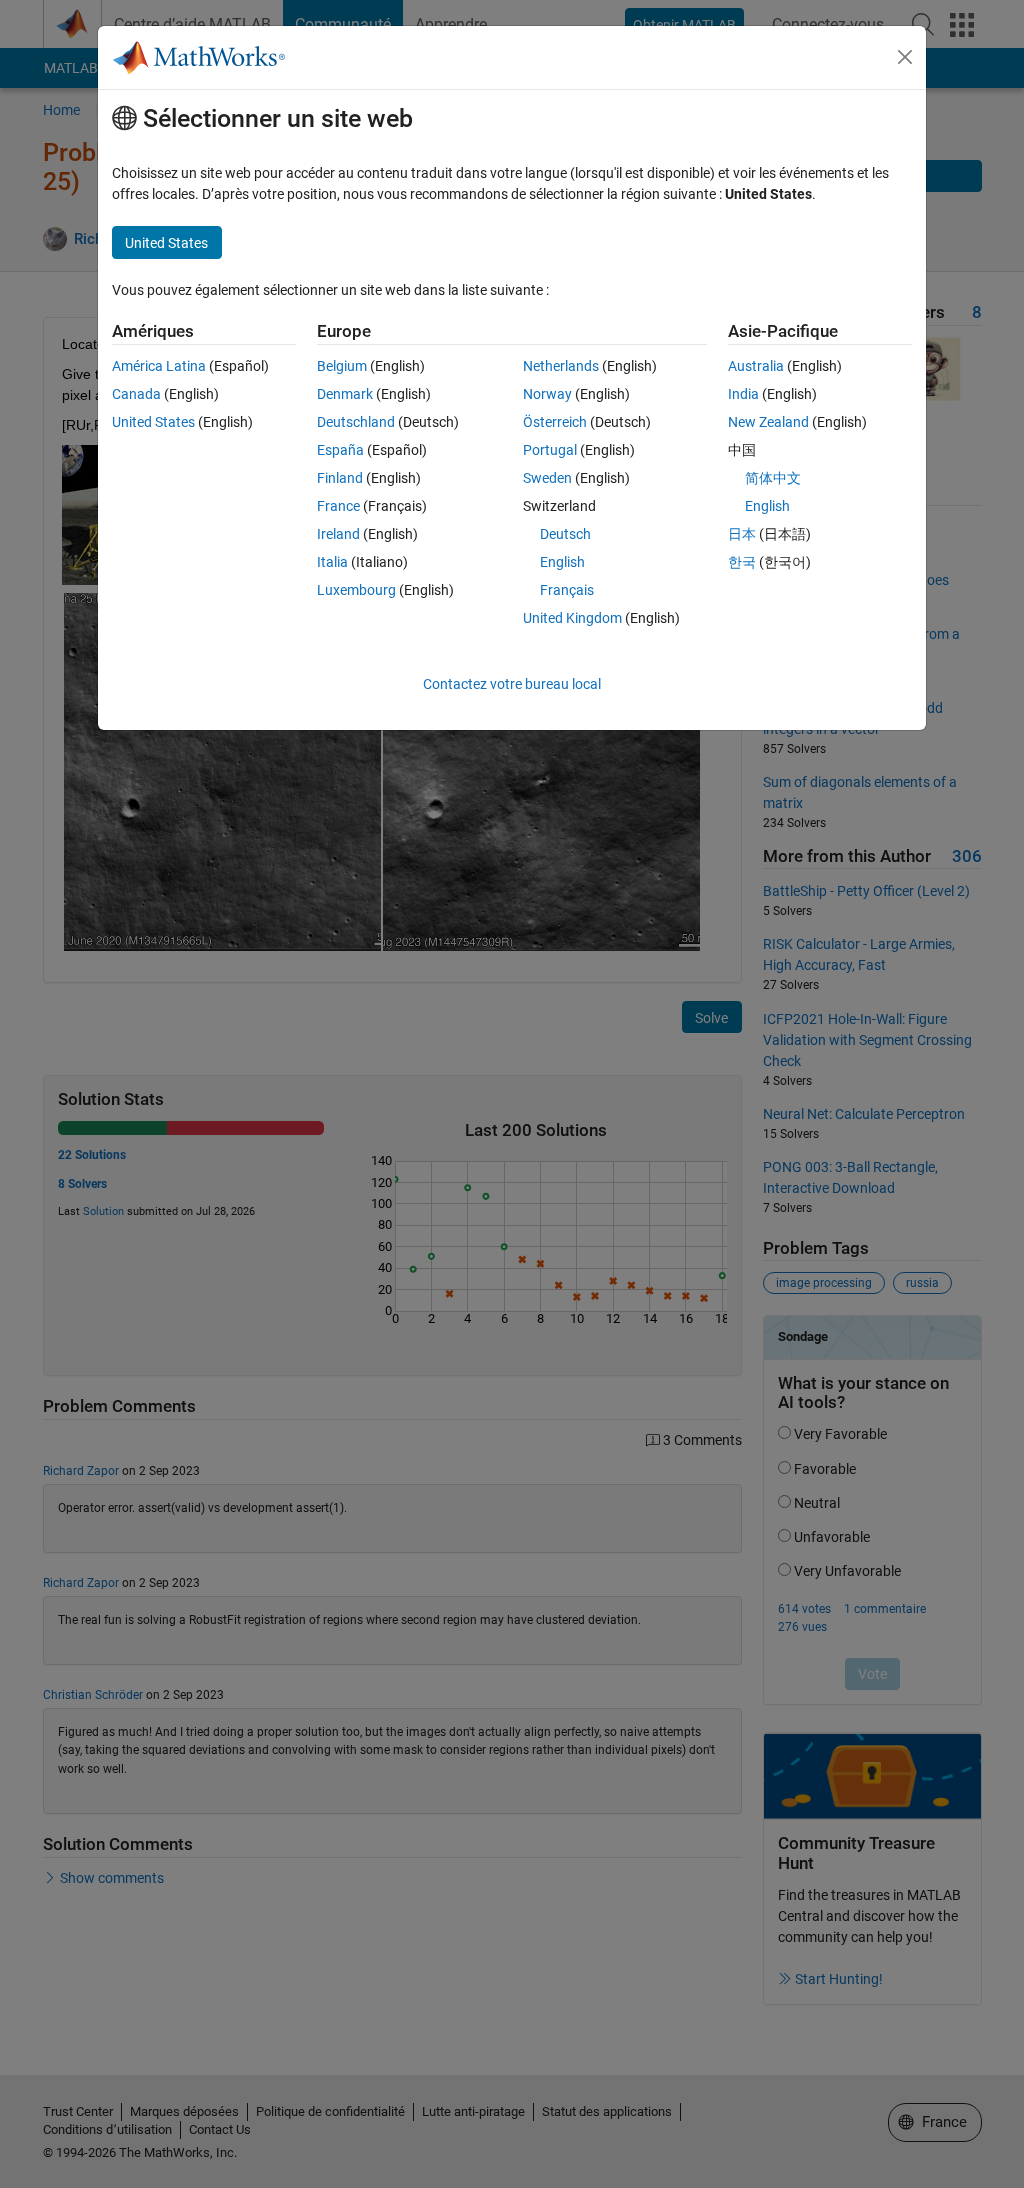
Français (567, 590)
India (743, 394)
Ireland (338, 534)
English (562, 562)
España (340, 450)
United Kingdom (572, 618)
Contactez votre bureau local (512, 684)
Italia (332, 562)
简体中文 (773, 478)
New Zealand (768, 422)
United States (153, 422)
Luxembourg (356, 590)
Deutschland (356, 422)
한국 (742, 562)
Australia (756, 366)
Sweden (547, 478)
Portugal (550, 450)
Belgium (342, 366)
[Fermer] (905, 57)
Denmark (345, 394)
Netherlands (561, 366)
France (338, 506)
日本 (742, 534)
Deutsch (565, 534)
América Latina (159, 366)
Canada (136, 394)
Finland (340, 478)
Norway (547, 394)
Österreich (555, 422)
